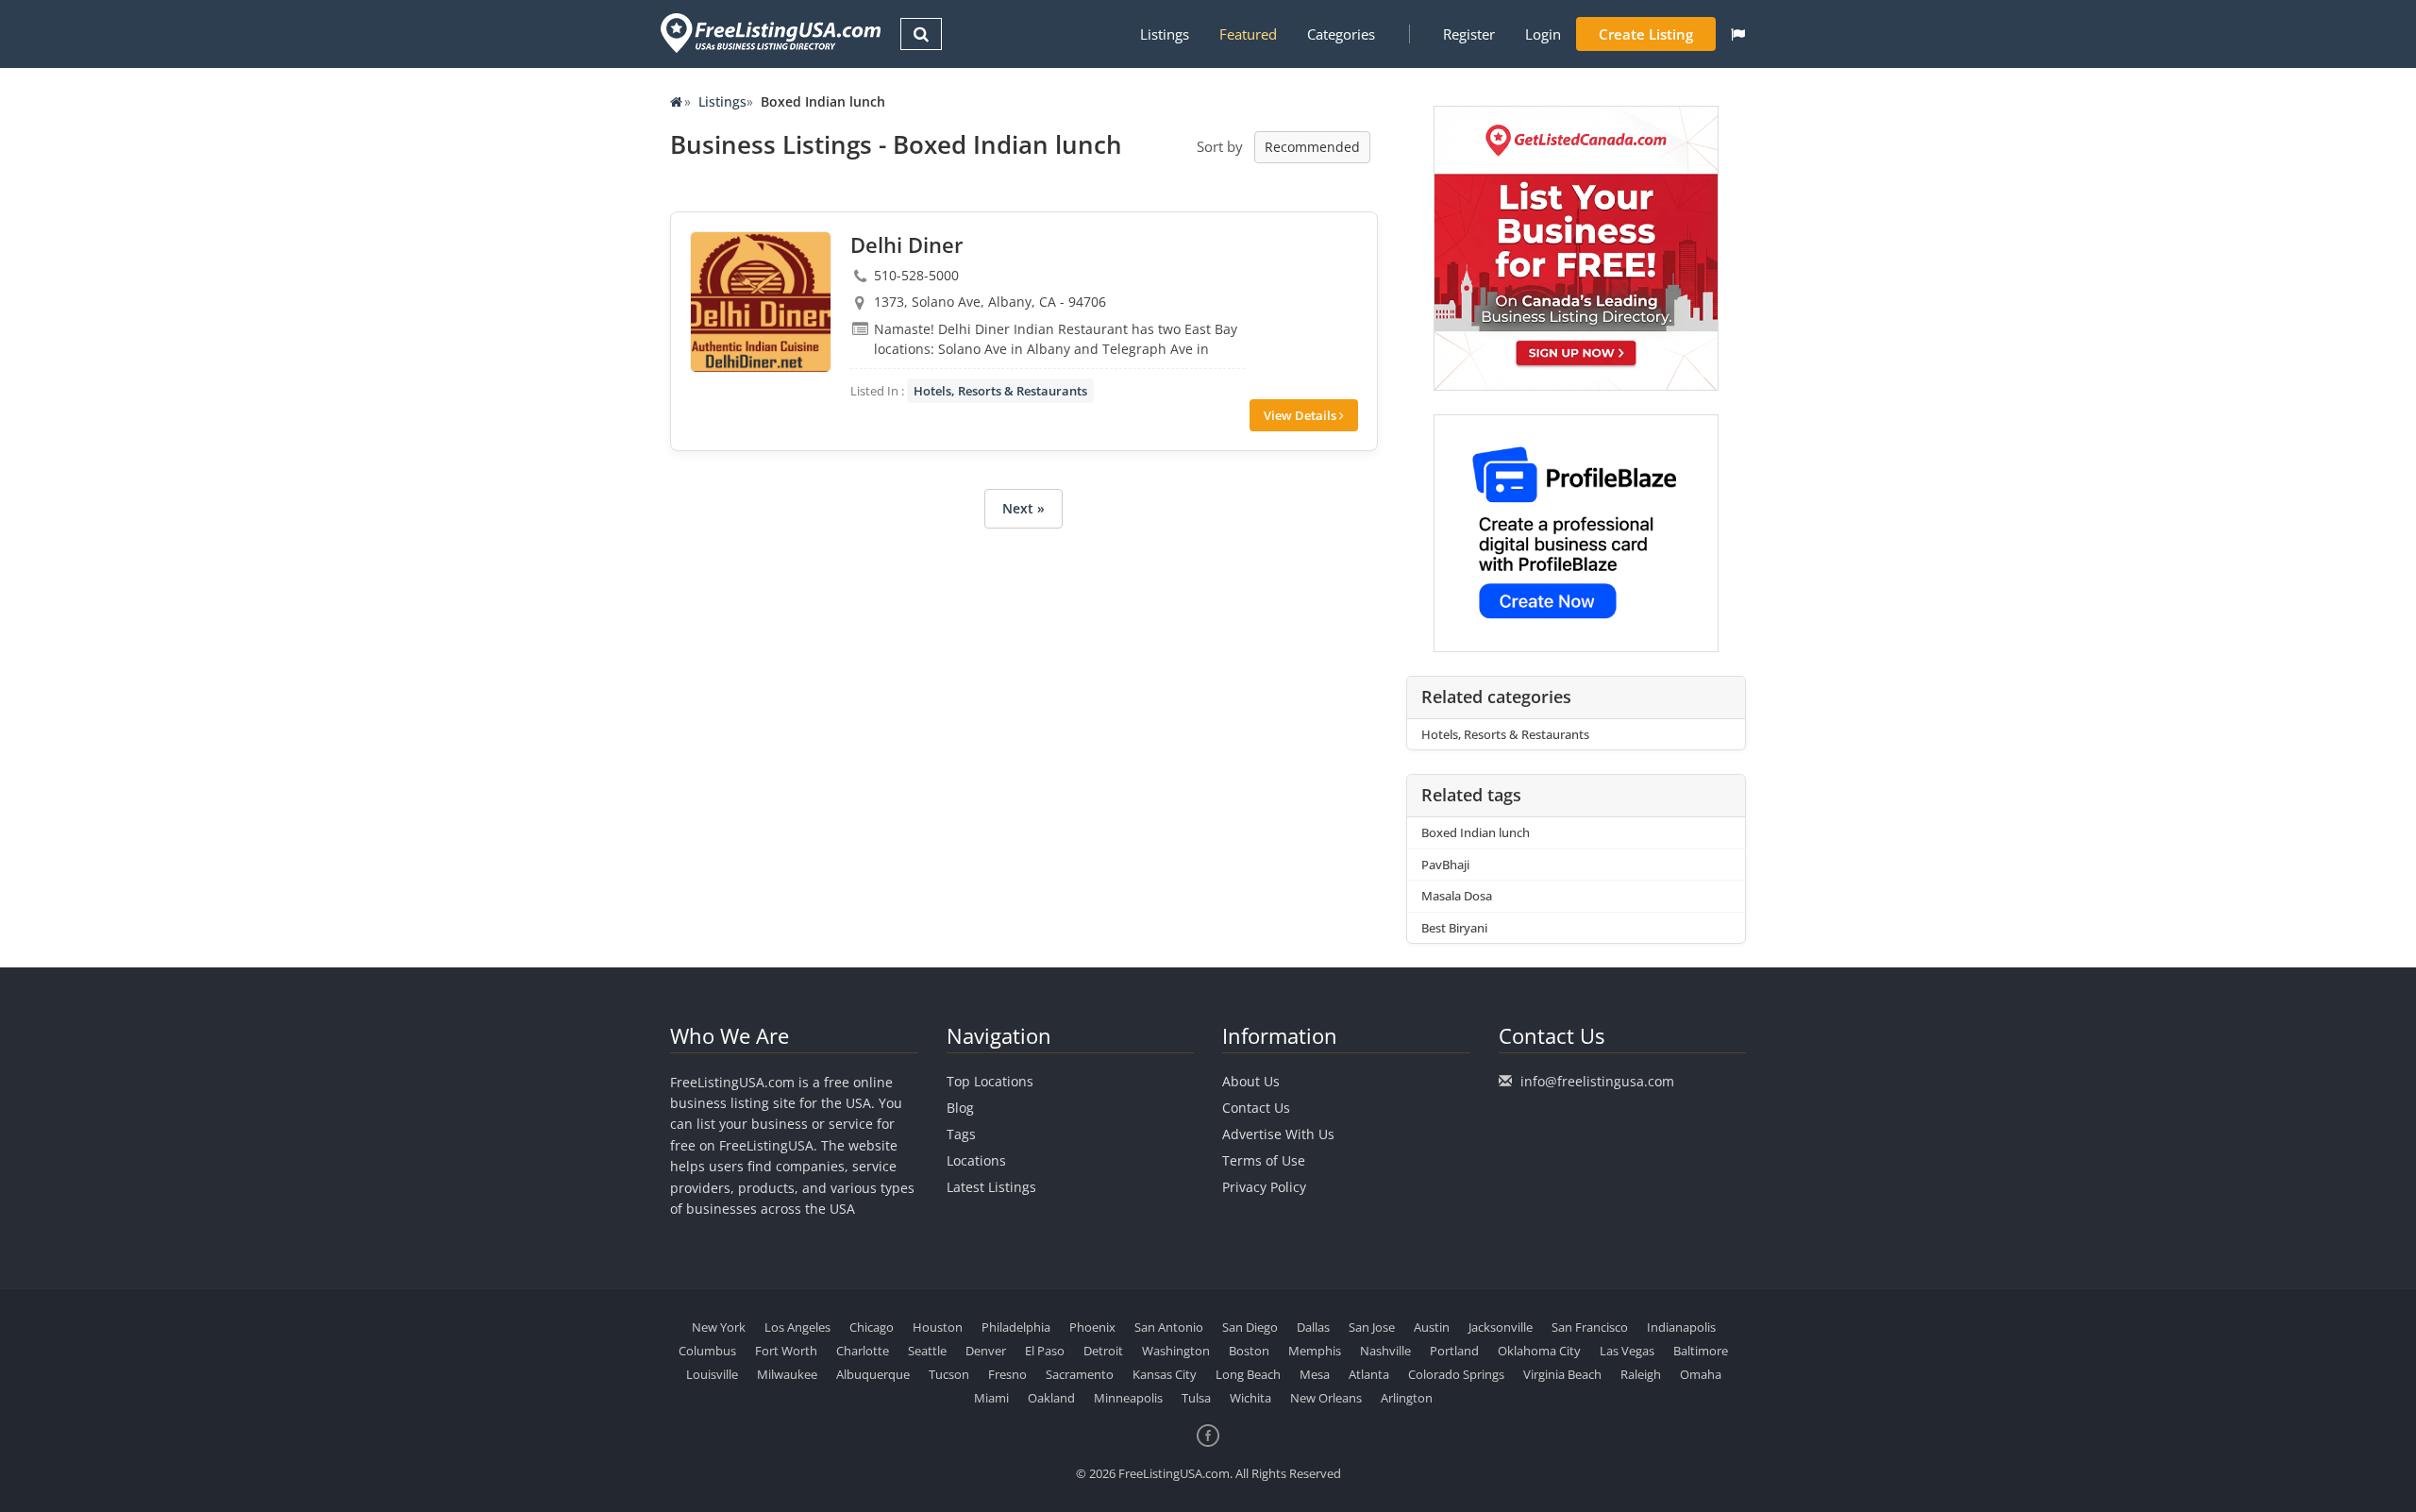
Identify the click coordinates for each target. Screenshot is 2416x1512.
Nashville (1385, 1351)
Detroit (1103, 1351)
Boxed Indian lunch (1476, 832)
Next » (1023, 508)
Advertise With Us (1278, 1134)
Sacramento (1080, 1374)
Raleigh (1641, 1374)
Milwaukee (787, 1374)
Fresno (1007, 1374)
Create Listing (1646, 34)
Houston (938, 1327)
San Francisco (1590, 1327)
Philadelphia (1016, 1327)
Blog (960, 1108)
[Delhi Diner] (761, 302)
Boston (1249, 1351)
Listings (1165, 34)
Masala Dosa (1457, 896)
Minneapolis (1128, 1398)
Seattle (927, 1351)
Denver (986, 1351)
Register (1469, 34)
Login (1543, 34)
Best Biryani (1454, 928)
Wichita (1250, 1398)
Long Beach (1248, 1374)
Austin (1432, 1327)
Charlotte (863, 1351)
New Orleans (1326, 1398)
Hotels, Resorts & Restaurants (1000, 391)
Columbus (707, 1351)
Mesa (1315, 1374)
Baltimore (1701, 1351)
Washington (1176, 1351)
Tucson (949, 1374)
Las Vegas (1627, 1351)
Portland (1454, 1351)
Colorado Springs (1456, 1374)
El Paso (1045, 1351)
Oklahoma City (1539, 1351)
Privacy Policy (1264, 1187)
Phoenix (1092, 1327)
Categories (1341, 34)
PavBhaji (1445, 865)
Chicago (872, 1327)
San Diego (1250, 1327)
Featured (1248, 34)
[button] (1738, 34)
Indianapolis (1681, 1327)
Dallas (1313, 1327)
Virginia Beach (1562, 1374)
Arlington (1407, 1398)
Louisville (712, 1374)
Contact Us (1256, 1108)
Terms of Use (1264, 1160)
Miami (991, 1398)
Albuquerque (873, 1374)
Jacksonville (1501, 1327)
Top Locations (990, 1081)
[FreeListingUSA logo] (769, 33)
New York (719, 1327)
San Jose (1372, 1327)
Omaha (1701, 1374)
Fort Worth (786, 1351)
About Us (1251, 1081)
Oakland (1051, 1398)
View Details (1301, 415)
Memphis (1315, 1351)
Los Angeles (797, 1327)
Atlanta (1369, 1374)
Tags (961, 1134)
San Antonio (1169, 1327)
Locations (976, 1160)
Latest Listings (991, 1187)
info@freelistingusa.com (1597, 1081)
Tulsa (1196, 1398)
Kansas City (1165, 1374)
